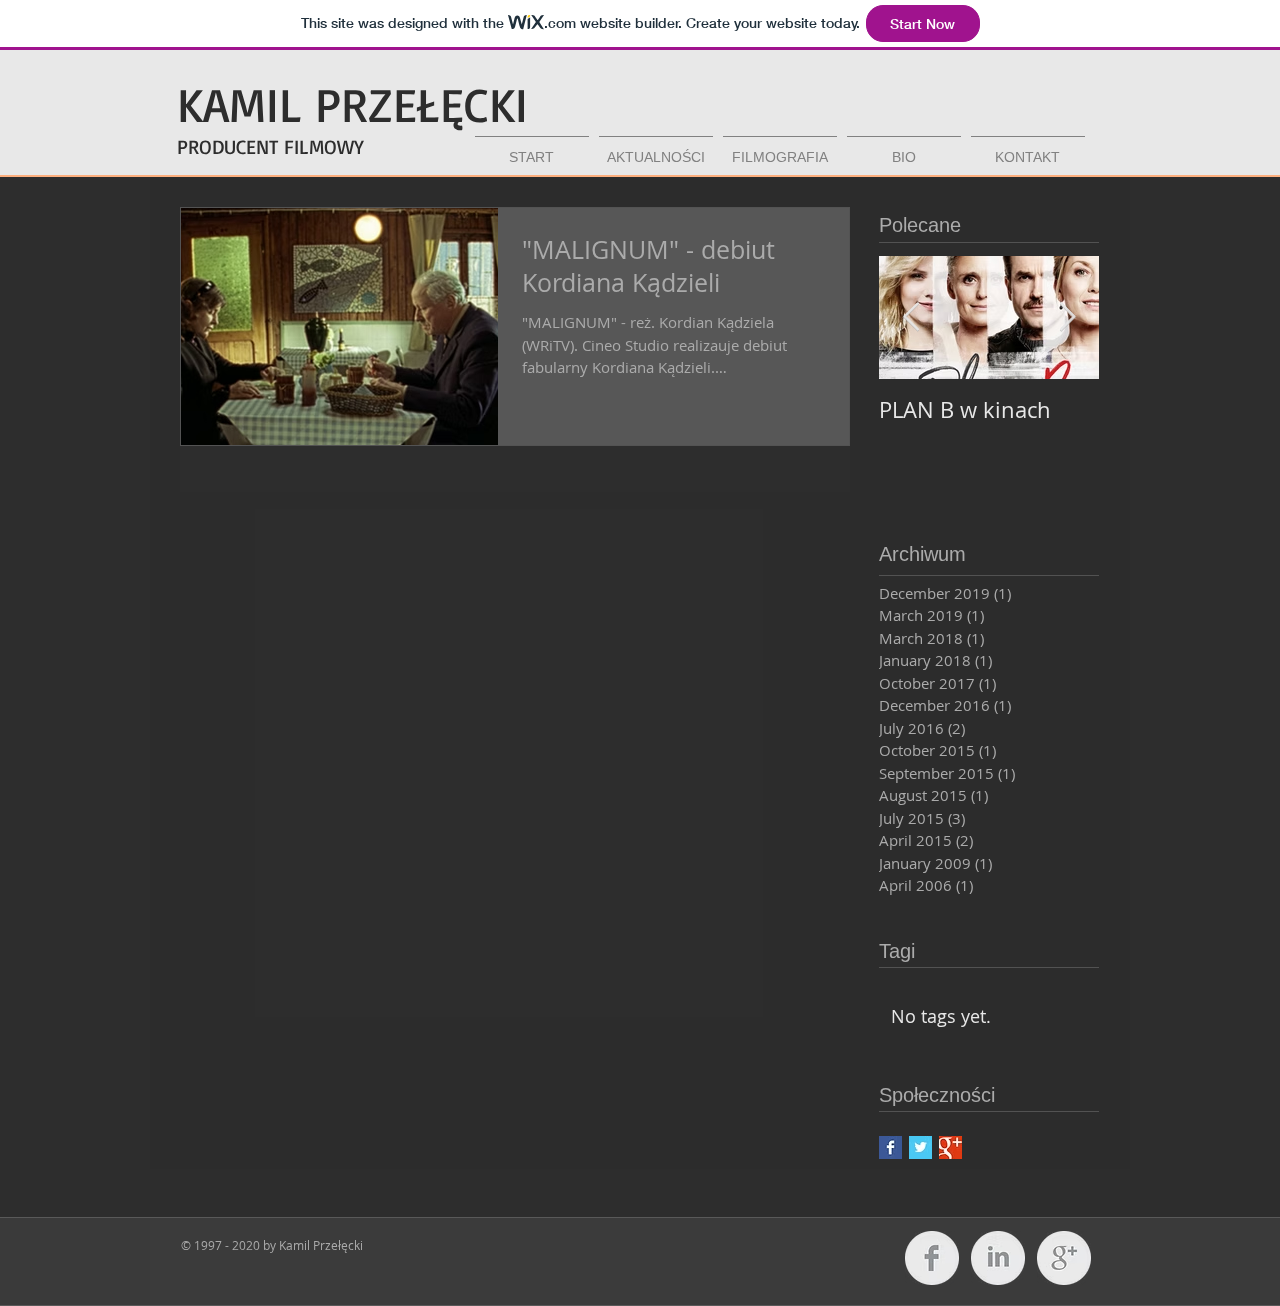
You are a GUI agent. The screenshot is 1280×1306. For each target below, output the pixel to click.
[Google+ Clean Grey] (1064, 1258)
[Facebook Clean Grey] (932, 1258)
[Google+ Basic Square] (950, 1147)
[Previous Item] (911, 317)
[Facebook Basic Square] (890, 1147)
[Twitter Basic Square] (920, 1147)
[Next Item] (1067, 317)
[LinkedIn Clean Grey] (998, 1258)
